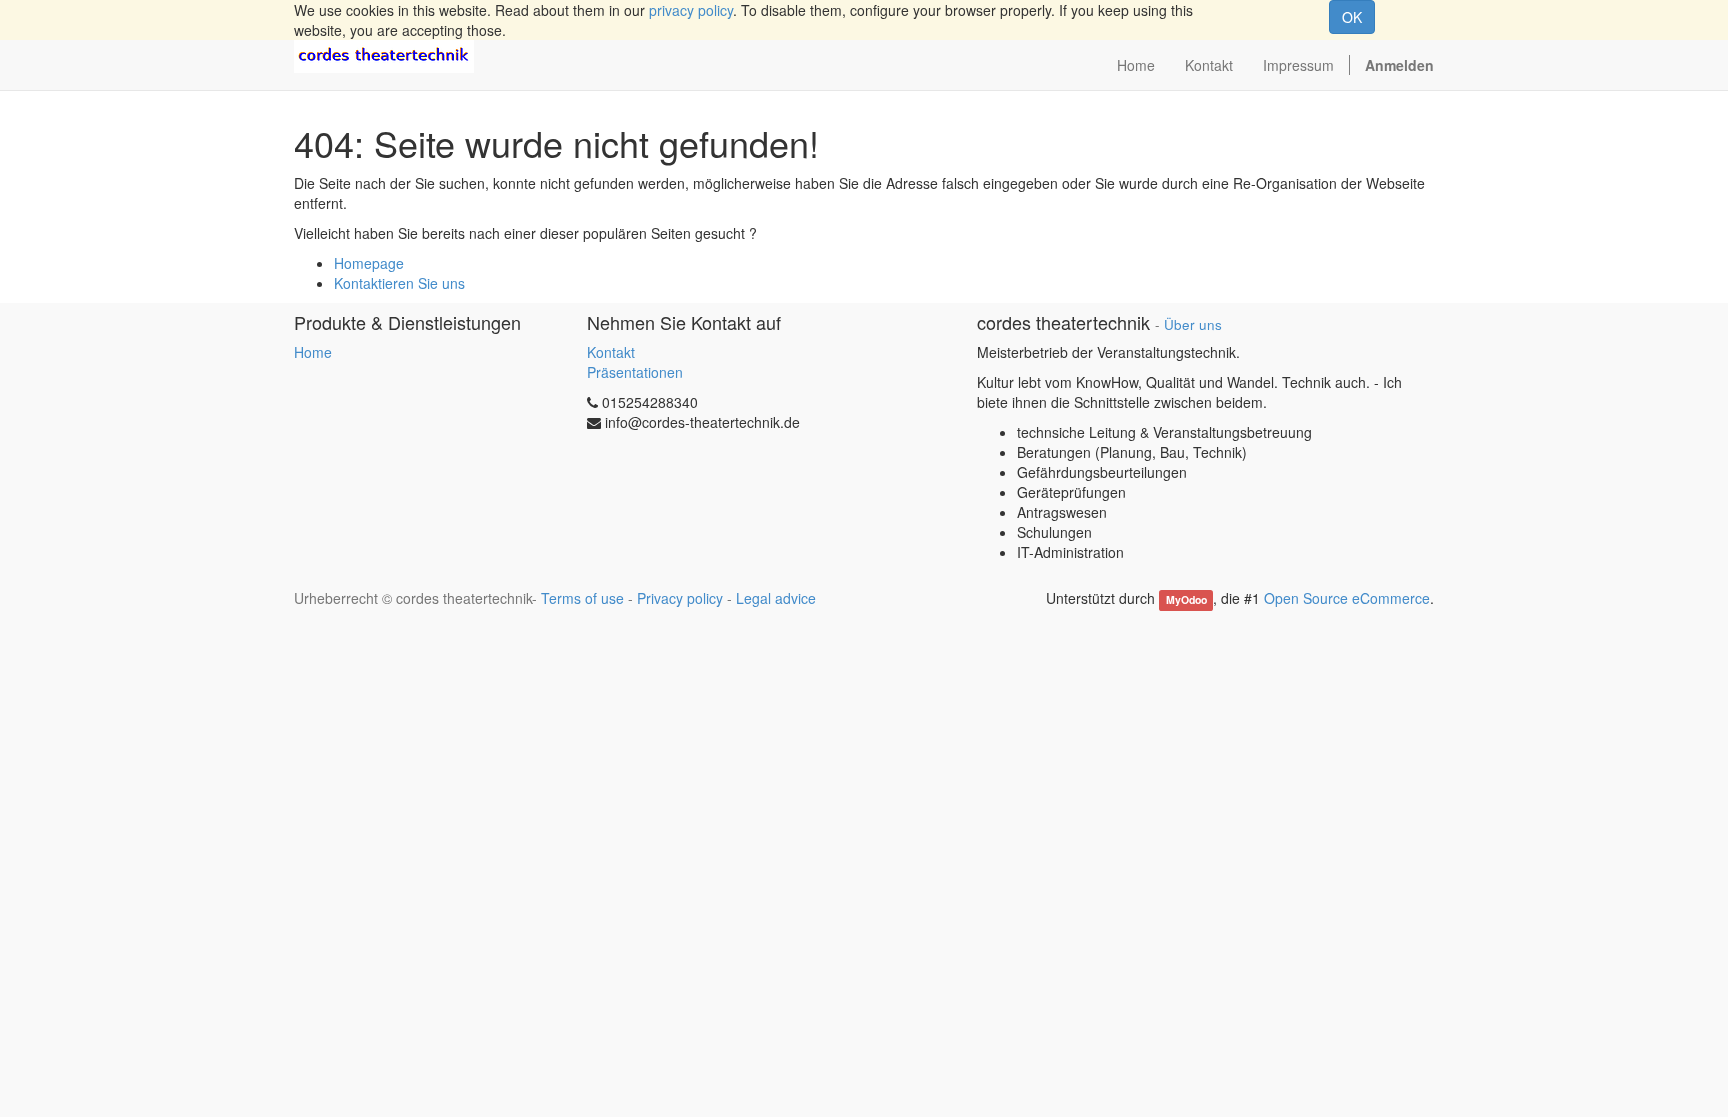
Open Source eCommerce (1347, 598)
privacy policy (691, 10)
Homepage (369, 263)
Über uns (1193, 324)
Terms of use (582, 598)
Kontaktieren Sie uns (399, 283)
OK (1352, 17)
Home (313, 352)
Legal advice (776, 598)
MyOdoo (1186, 599)
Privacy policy (680, 598)
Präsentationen (635, 372)
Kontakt (611, 352)
